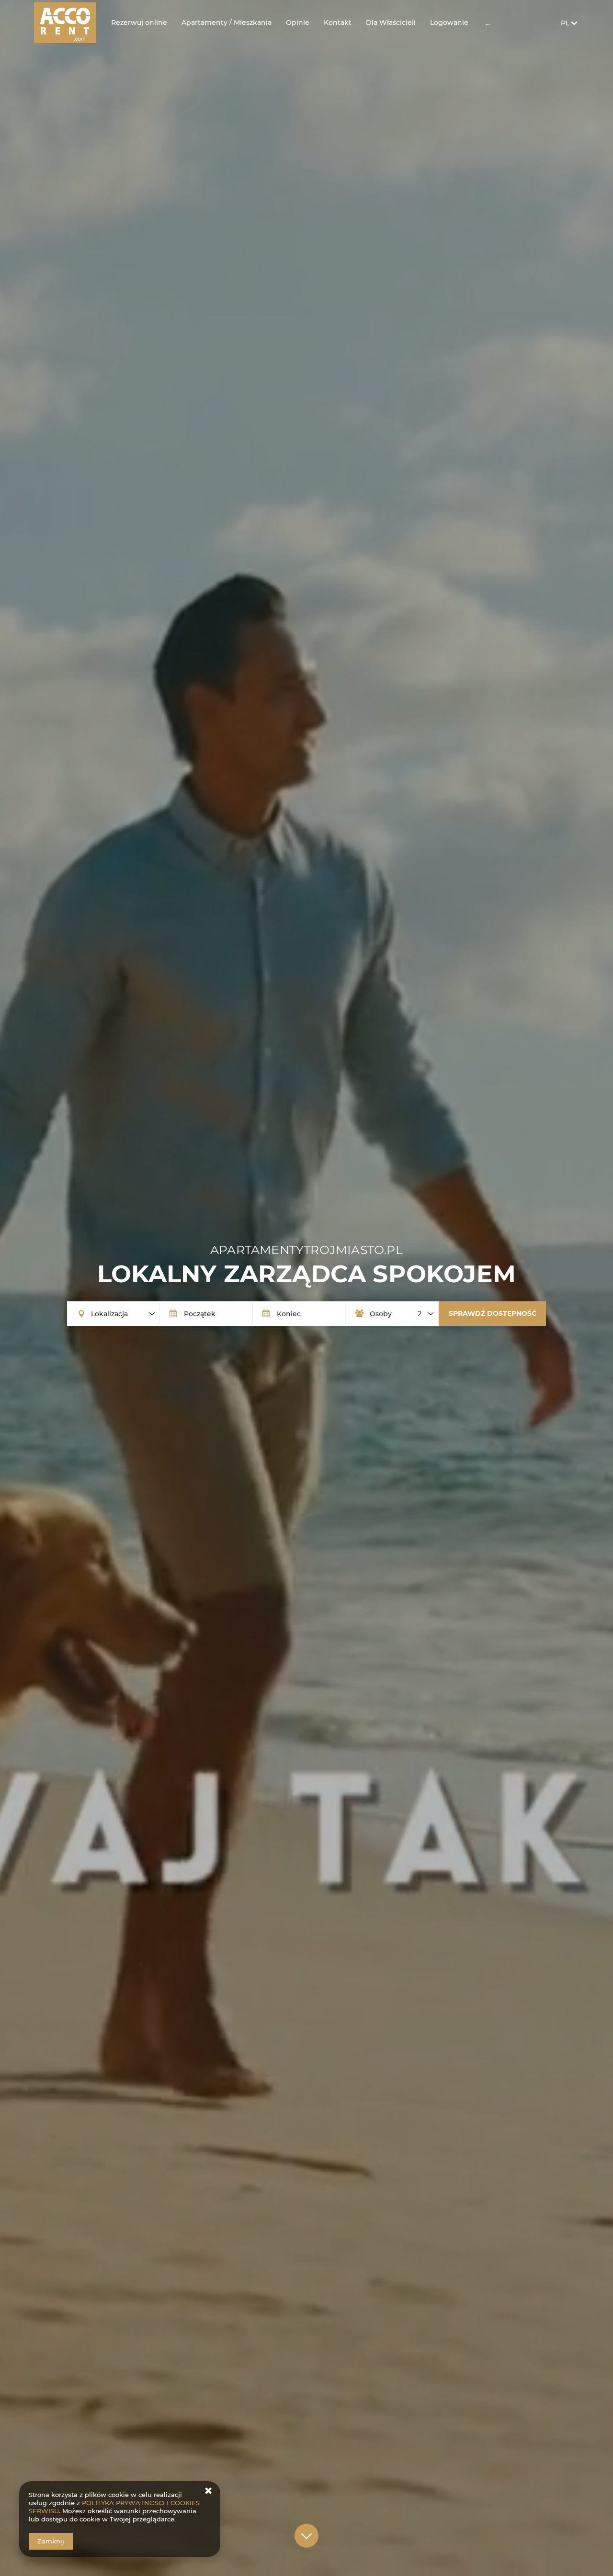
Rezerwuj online (139, 23)
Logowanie (449, 23)
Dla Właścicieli (391, 23)
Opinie (298, 23)
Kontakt (338, 23)
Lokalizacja (109, 1313)
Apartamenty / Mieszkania (227, 23)
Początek (200, 1313)
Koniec (289, 1313)
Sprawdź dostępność (493, 1313)
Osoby (381, 1313)
